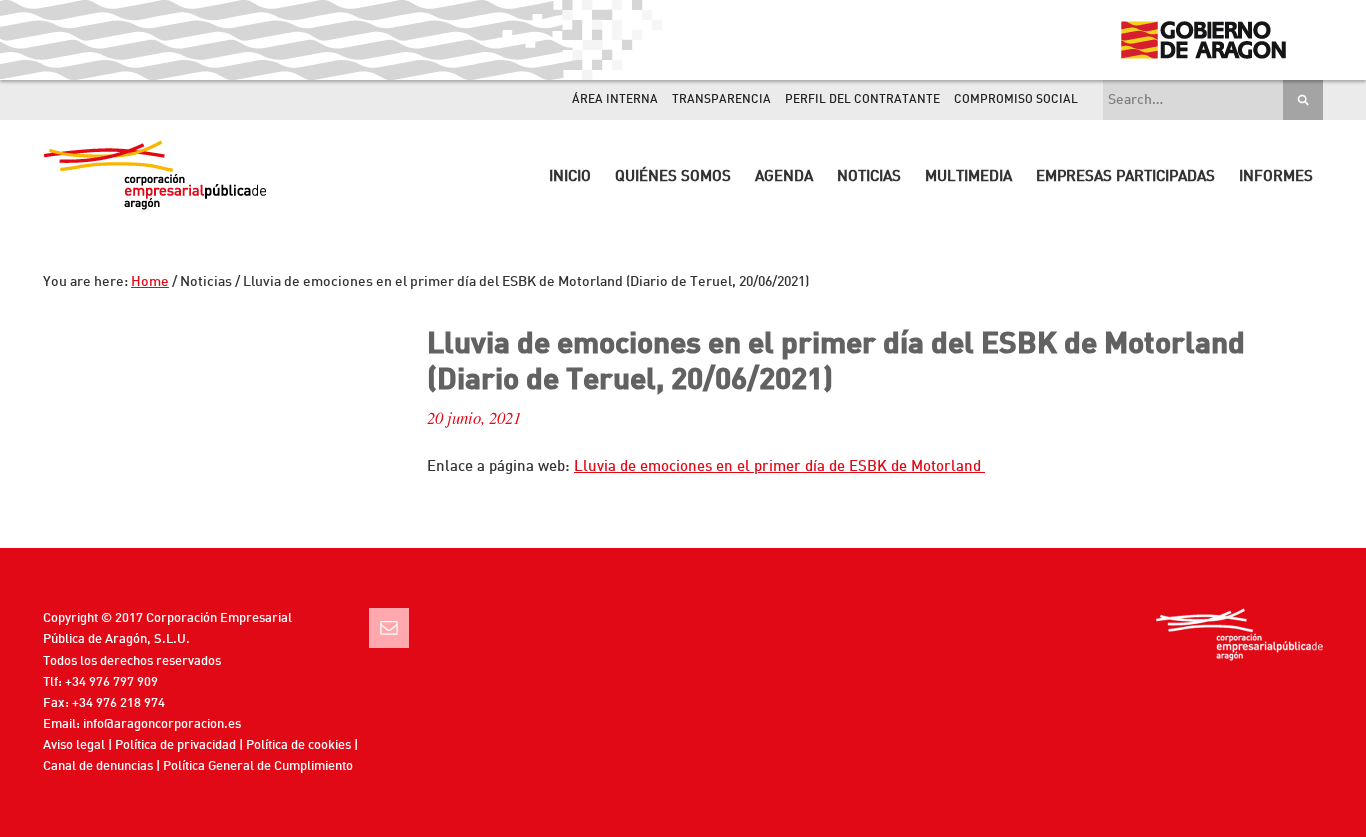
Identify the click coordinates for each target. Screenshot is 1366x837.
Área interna (615, 100)
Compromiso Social (1016, 100)
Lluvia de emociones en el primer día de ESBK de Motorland (779, 467)
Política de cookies (298, 745)
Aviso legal (74, 745)
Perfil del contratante (862, 100)
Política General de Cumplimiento (258, 766)
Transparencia (721, 100)
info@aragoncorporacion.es (162, 724)
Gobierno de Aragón (1202, 40)
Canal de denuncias (98, 766)
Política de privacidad (175, 745)
